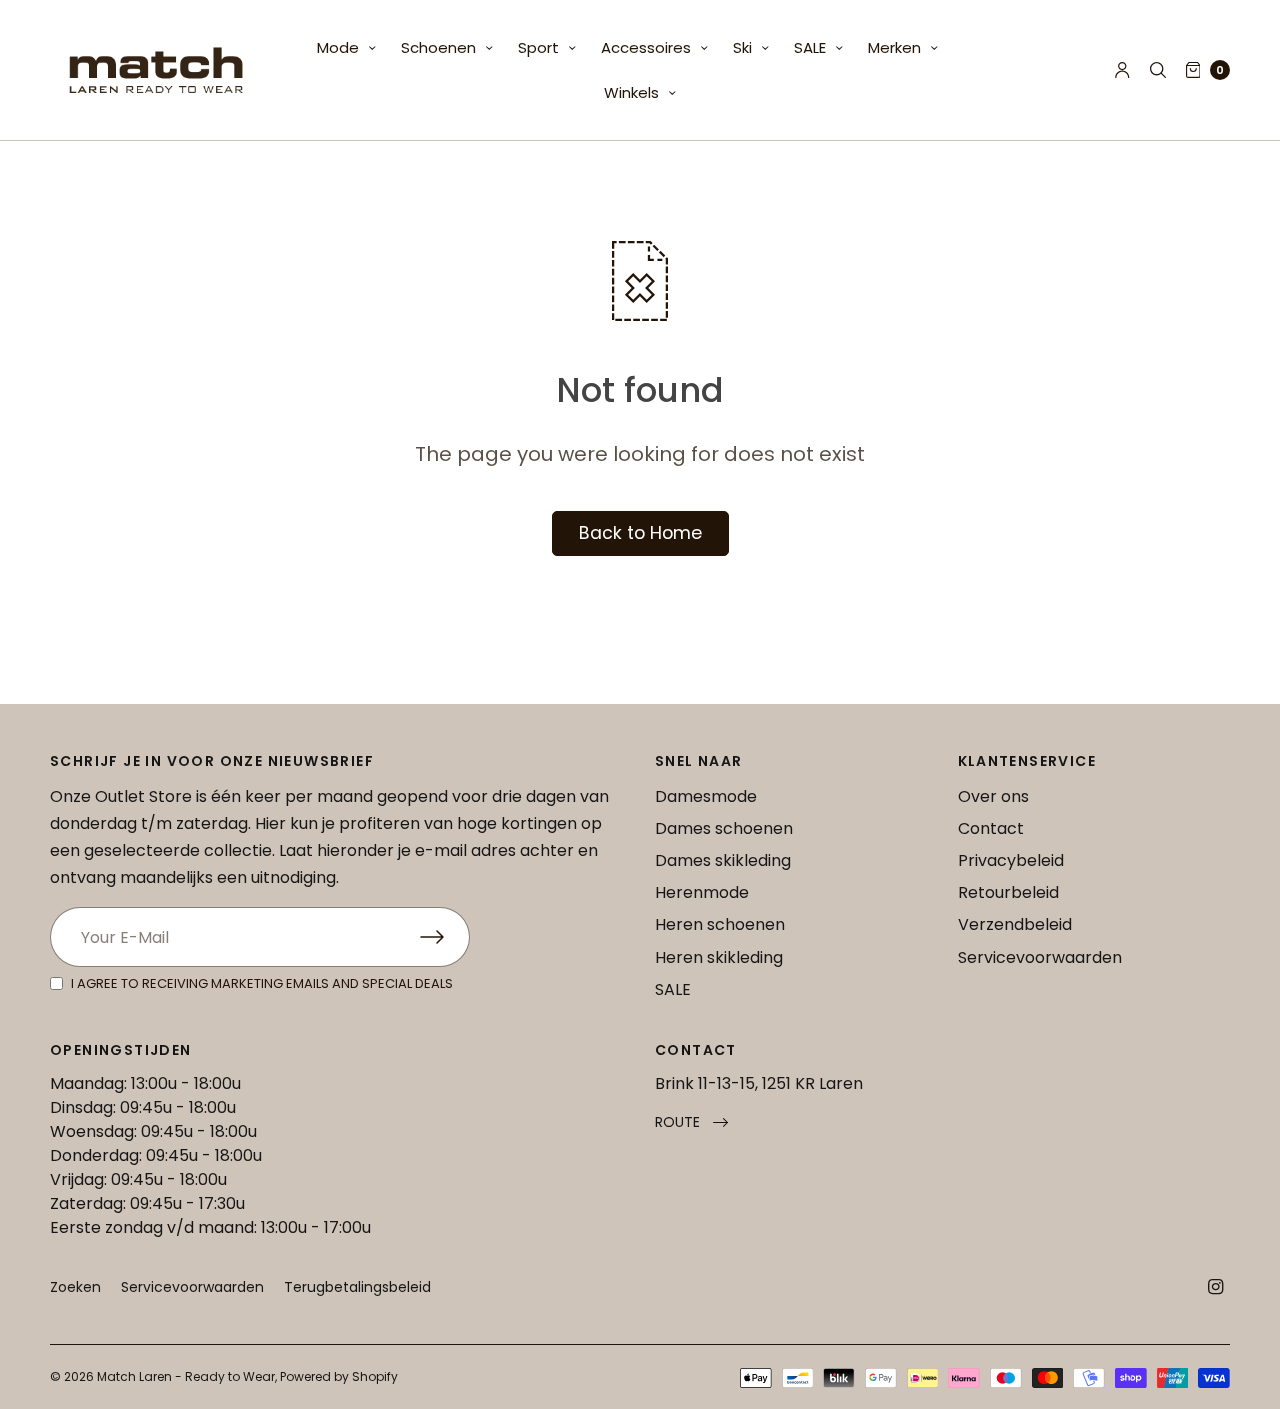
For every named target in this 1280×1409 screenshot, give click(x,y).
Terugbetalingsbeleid (357, 1287)
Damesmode (706, 796)
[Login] (1122, 70)
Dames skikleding (723, 860)
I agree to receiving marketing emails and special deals (262, 983)
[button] (691, 1122)
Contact (991, 828)
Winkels (631, 92)
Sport (538, 47)
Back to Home (640, 533)
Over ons (993, 796)
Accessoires (646, 47)
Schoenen (438, 47)
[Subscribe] (445, 937)
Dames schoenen (724, 828)
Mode (338, 47)
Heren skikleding (719, 957)
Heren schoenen (720, 924)
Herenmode (702, 892)
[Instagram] (1216, 1287)
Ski (742, 47)
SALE (810, 47)
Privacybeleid (1011, 860)
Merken (894, 47)
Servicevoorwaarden (1040, 957)
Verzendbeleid (1015, 924)
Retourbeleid (1008, 892)
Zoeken (75, 1287)
